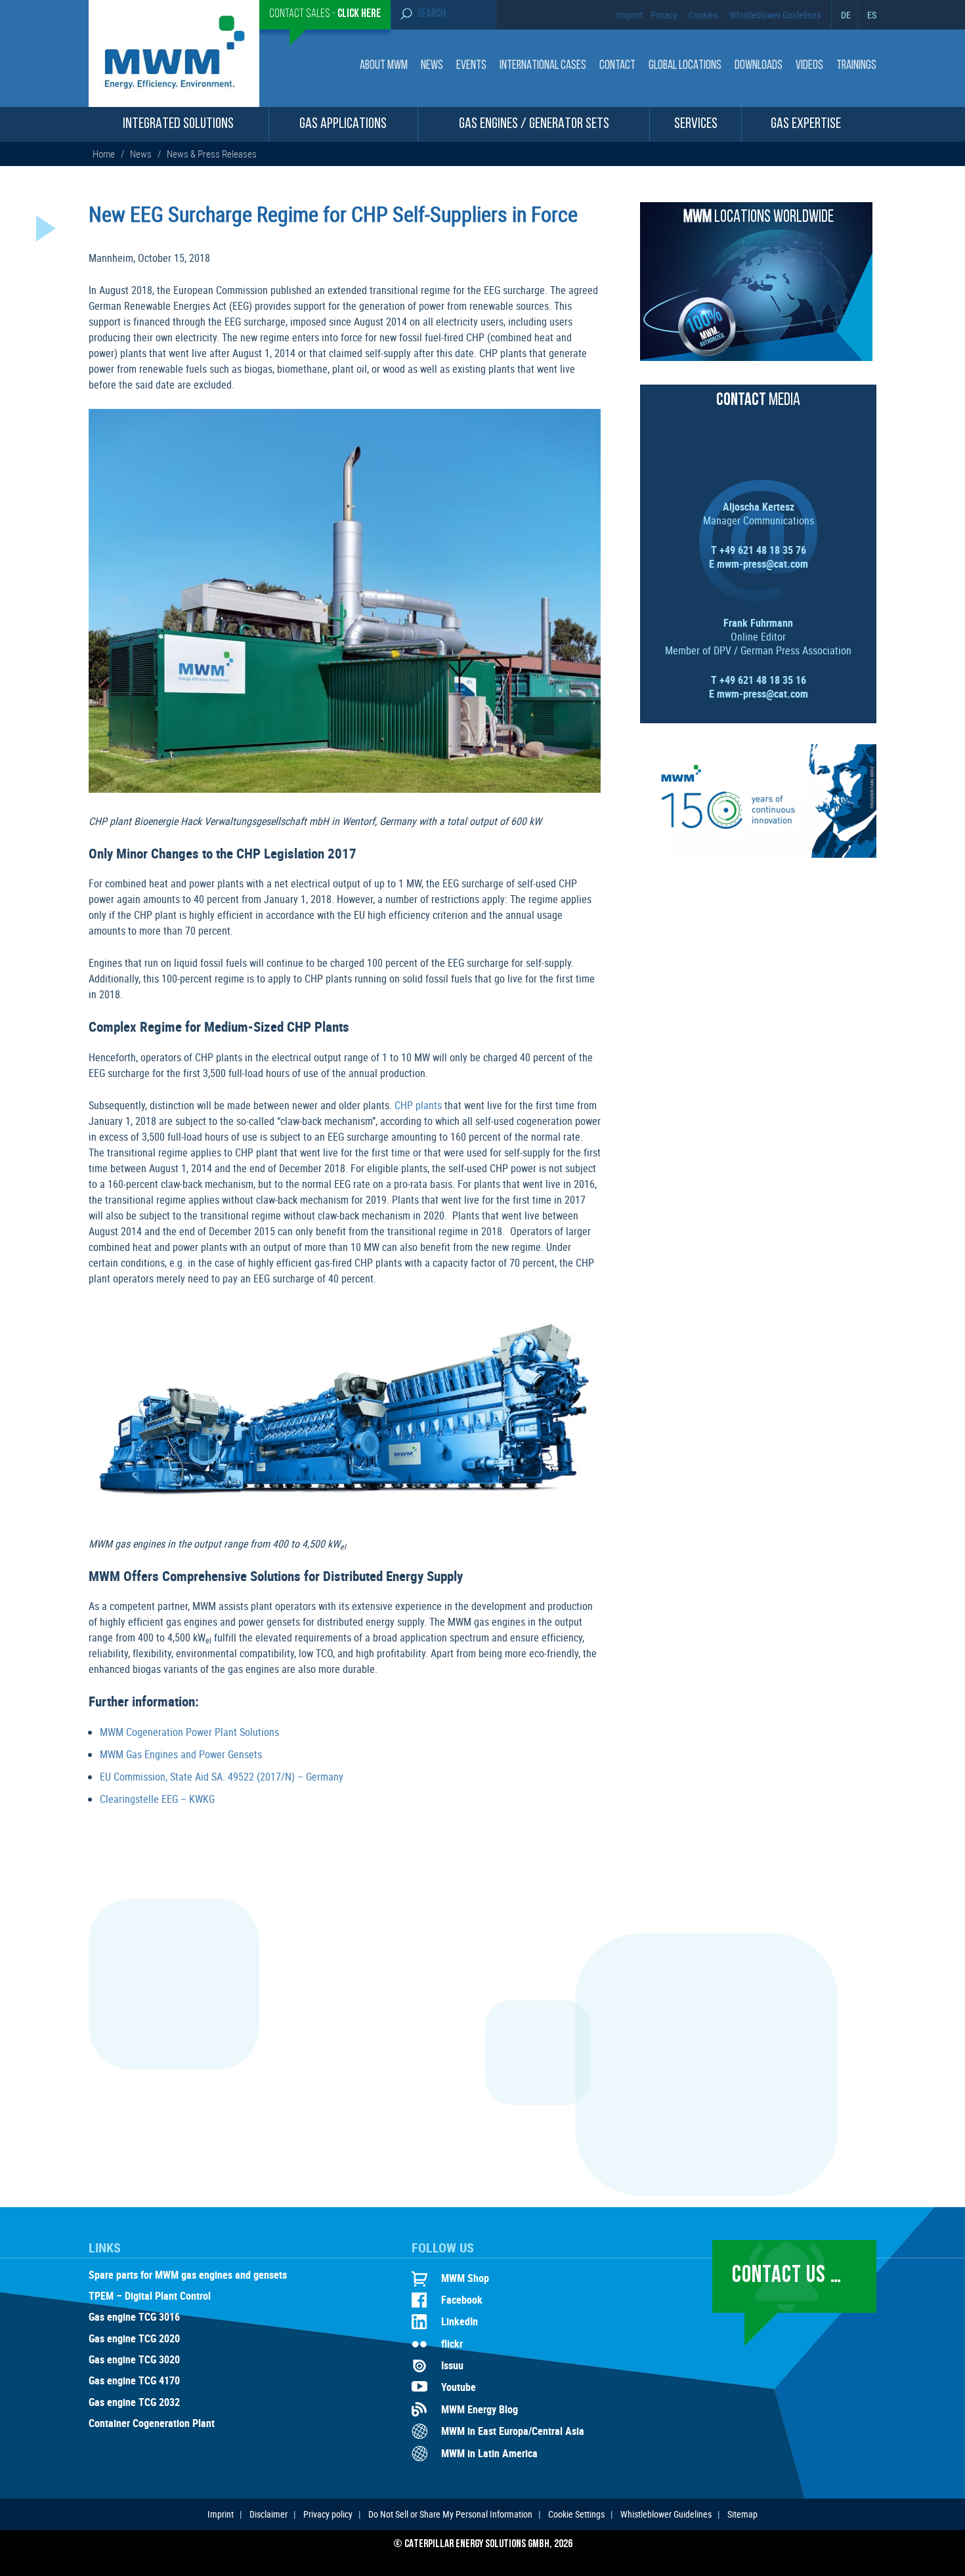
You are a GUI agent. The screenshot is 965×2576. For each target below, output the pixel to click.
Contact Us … (787, 2276)
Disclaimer (268, 2514)
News (432, 66)
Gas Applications (343, 124)
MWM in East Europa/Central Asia (513, 2431)
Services (696, 124)
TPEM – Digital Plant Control (150, 2296)
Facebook (462, 2300)
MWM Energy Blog (480, 2409)
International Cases (543, 66)
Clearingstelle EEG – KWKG (157, 1799)
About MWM (384, 66)
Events (471, 66)
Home (105, 154)
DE (846, 15)
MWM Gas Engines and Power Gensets (181, 1754)
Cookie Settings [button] (576, 2514)
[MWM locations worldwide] (756, 357)
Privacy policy (328, 2514)
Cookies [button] (703, 15)
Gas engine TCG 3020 (134, 2360)
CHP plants (418, 1105)
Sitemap (742, 2514)
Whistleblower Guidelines (775, 15)
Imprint (630, 15)
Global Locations (685, 66)
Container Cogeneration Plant (152, 2424)
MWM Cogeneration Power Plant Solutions (189, 1732)
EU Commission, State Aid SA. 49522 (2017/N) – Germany (222, 1777)
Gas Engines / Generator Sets (534, 124)
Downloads (759, 66)
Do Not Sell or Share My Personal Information (450, 2514)
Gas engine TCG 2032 (134, 2403)
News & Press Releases (212, 154)
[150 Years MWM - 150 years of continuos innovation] (758, 854)
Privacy (664, 15)
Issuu (452, 2365)
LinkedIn (460, 2321)
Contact (617, 66)
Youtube (459, 2387)
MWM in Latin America (489, 2453)
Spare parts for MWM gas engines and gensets (188, 2275)
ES (872, 15)
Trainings (856, 66)
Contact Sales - (325, 14)
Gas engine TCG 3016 (134, 2317)
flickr (452, 2344)
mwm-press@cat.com (762, 564)
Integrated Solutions (178, 124)
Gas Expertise (806, 124)
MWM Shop (465, 2278)
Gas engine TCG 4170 (134, 2381)
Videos (809, 66)
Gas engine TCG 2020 (134, 2339)
